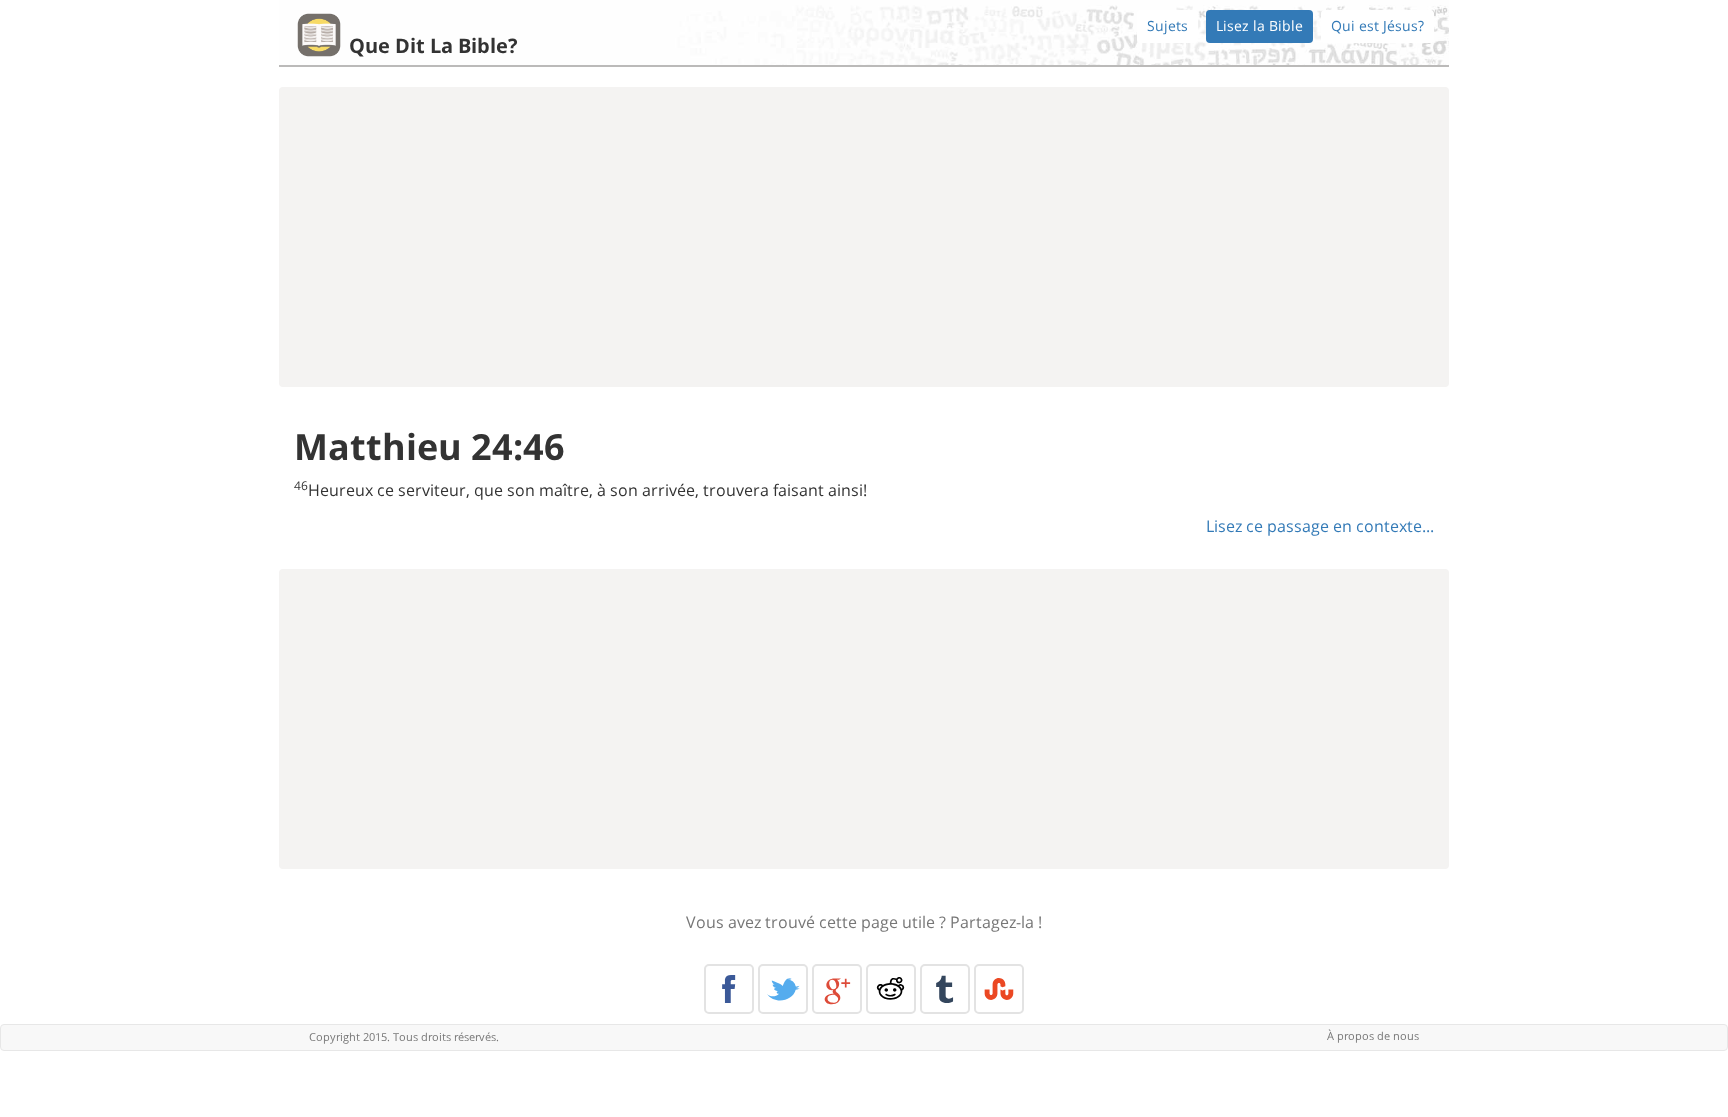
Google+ (837, 989)
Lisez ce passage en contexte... (1320, 526)
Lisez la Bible (1259, 25)
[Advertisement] (864, 237)
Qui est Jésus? (1377, 25)
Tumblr (945, 989)
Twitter (783, 989)
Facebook (729, 989)
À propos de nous (1373, 1035)
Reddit (891, 989)
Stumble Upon (999, 989)
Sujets (1167, 25)
